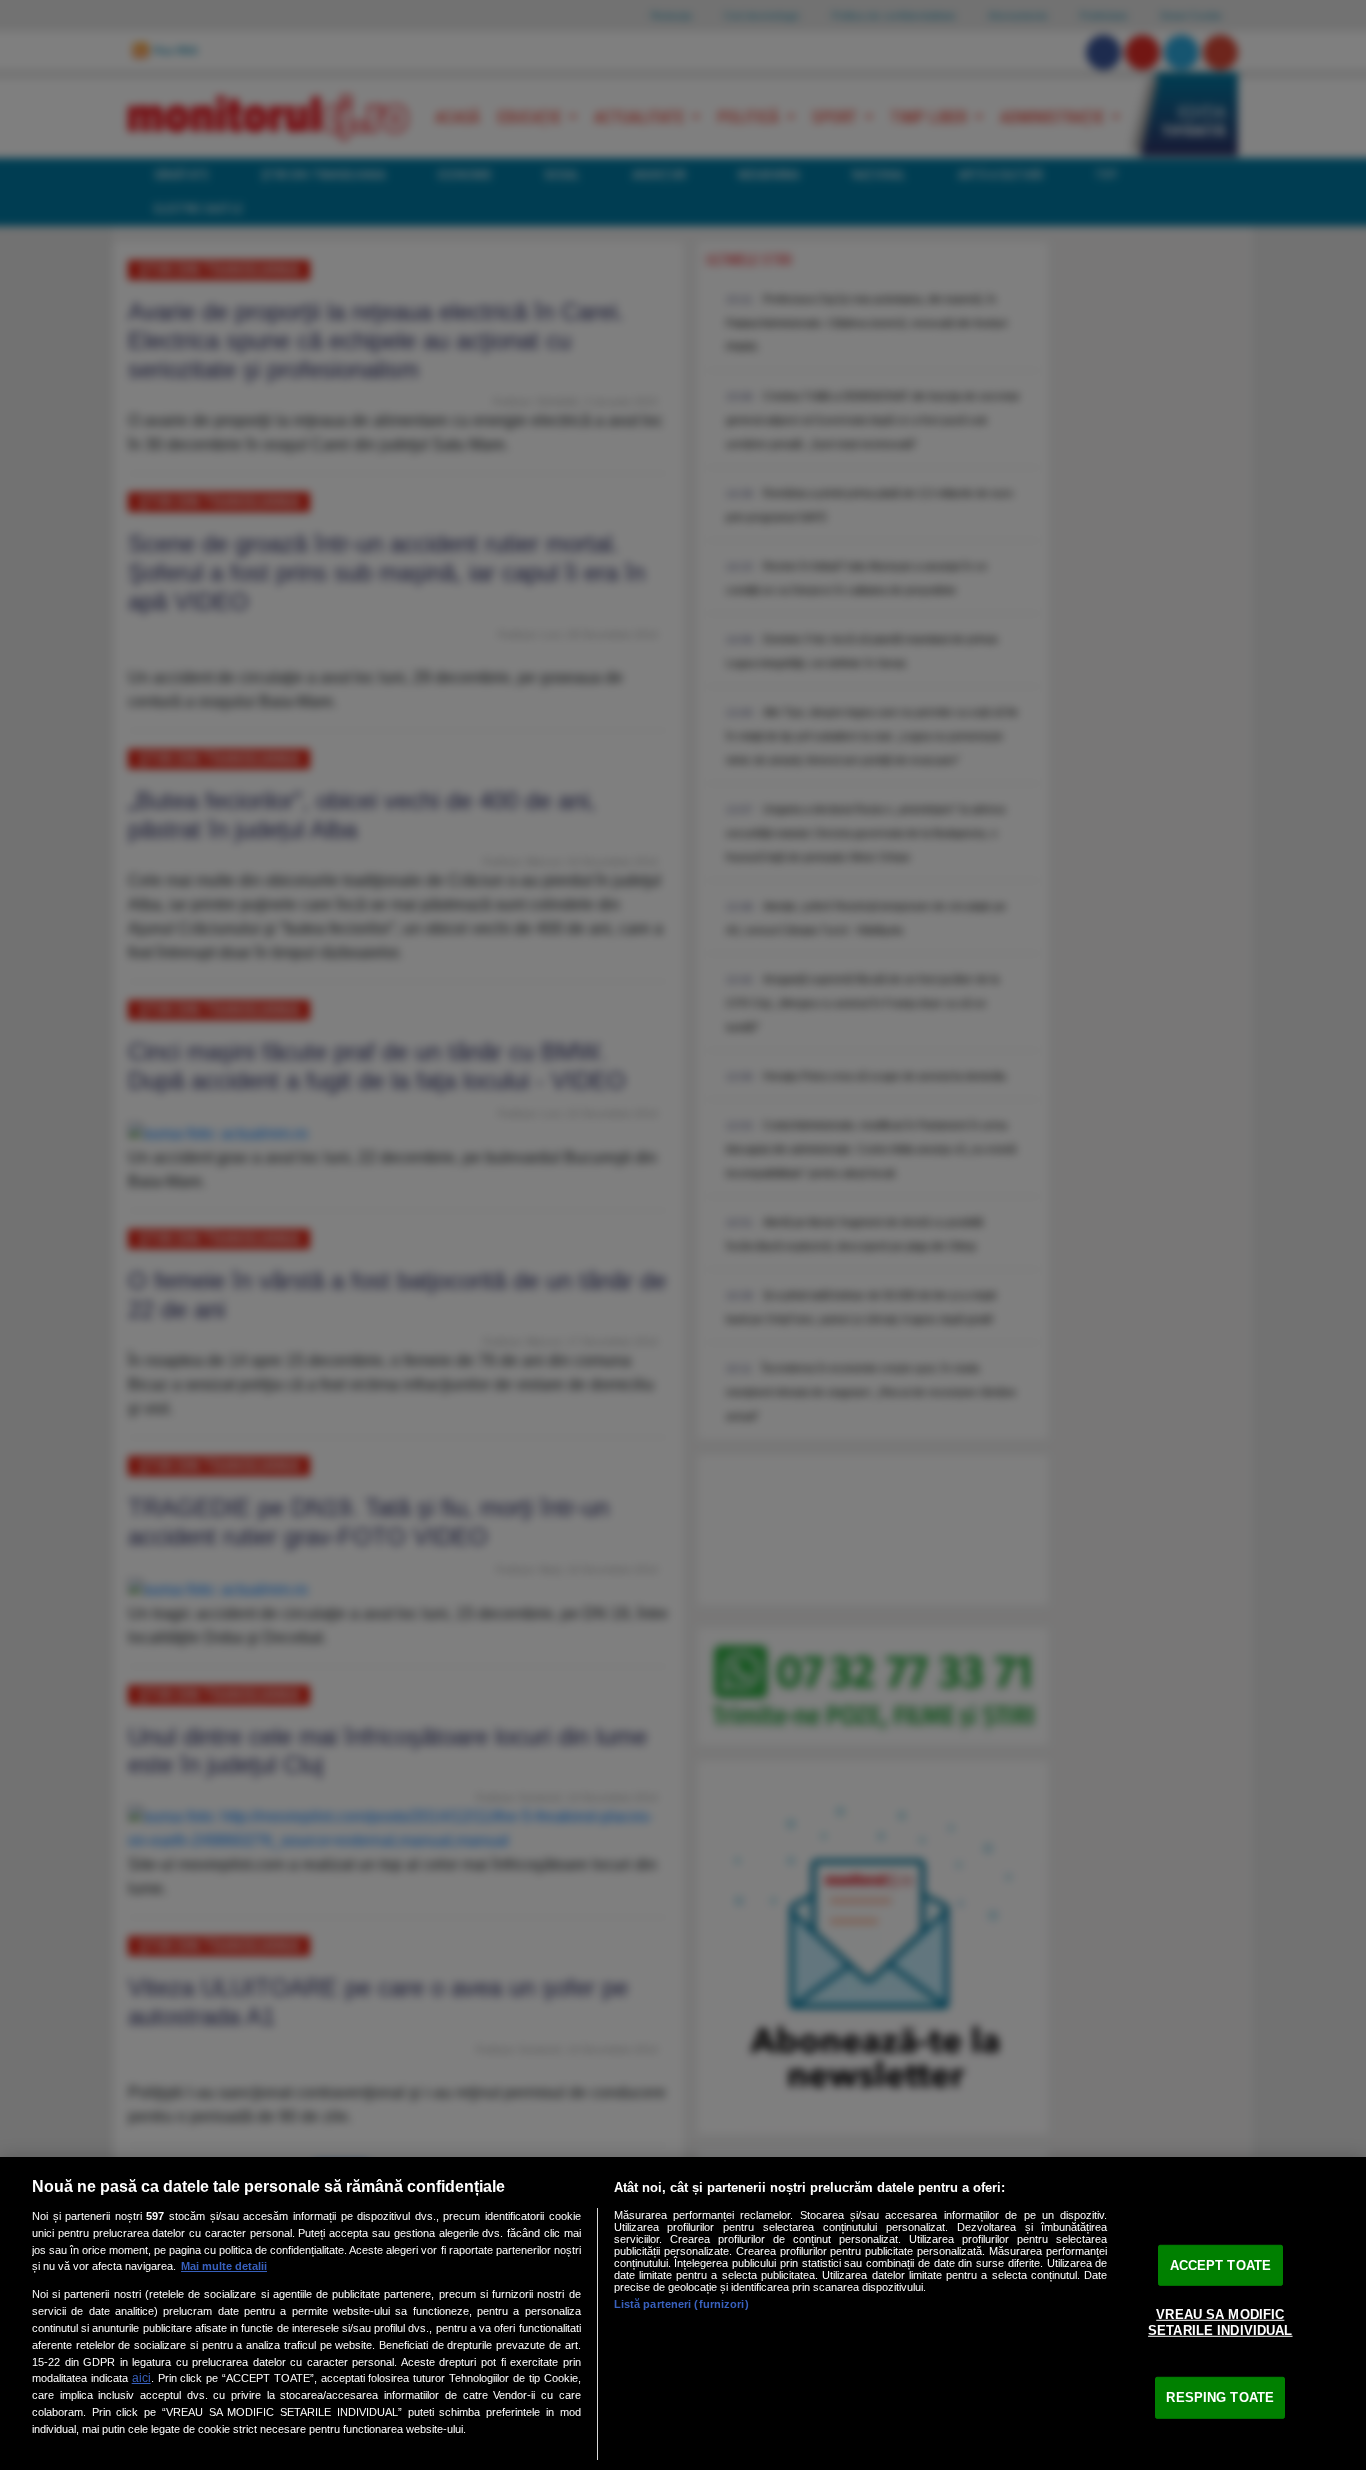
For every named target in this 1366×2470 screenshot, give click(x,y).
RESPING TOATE (1220, 2397)
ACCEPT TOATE (1221, 2264)
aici (141, 2378)
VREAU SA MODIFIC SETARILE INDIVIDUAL (1220, 2322)
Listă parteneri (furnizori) (681, 2304)
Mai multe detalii (224, 2266)
